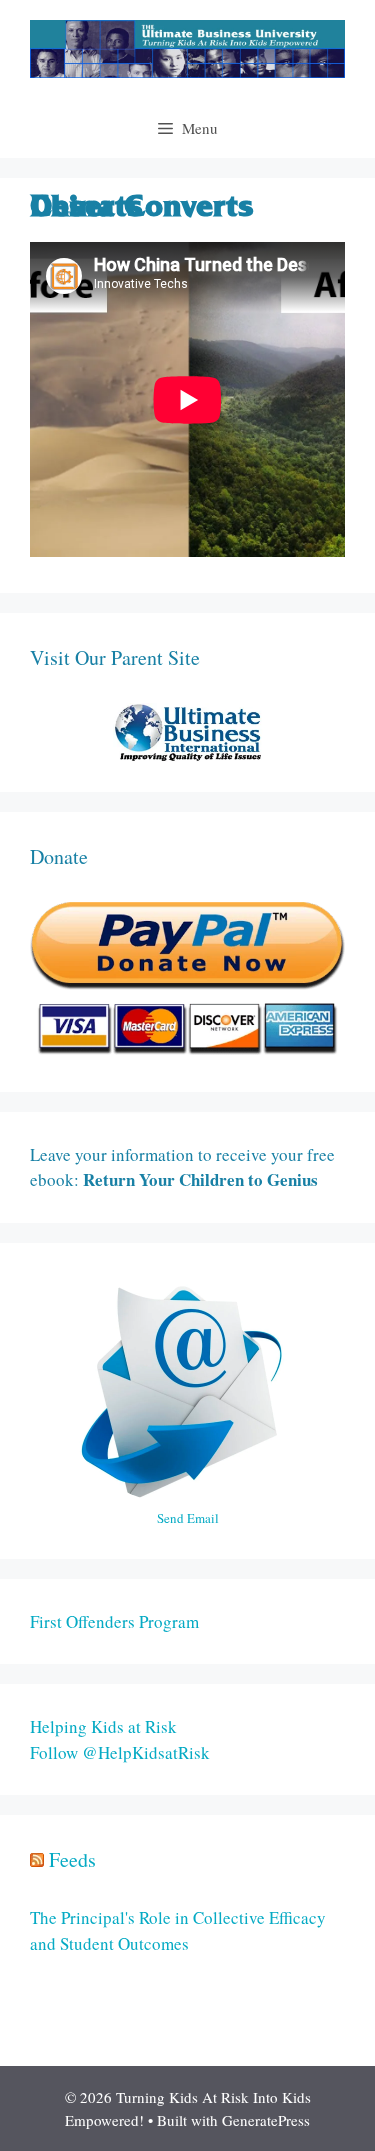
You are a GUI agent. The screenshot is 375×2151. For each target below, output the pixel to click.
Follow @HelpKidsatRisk (120, 1752)
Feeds (72, 1859)
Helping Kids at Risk (103, 1726)
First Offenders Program (114, 1621)
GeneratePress (266, 2120)
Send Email (188, 1518)
